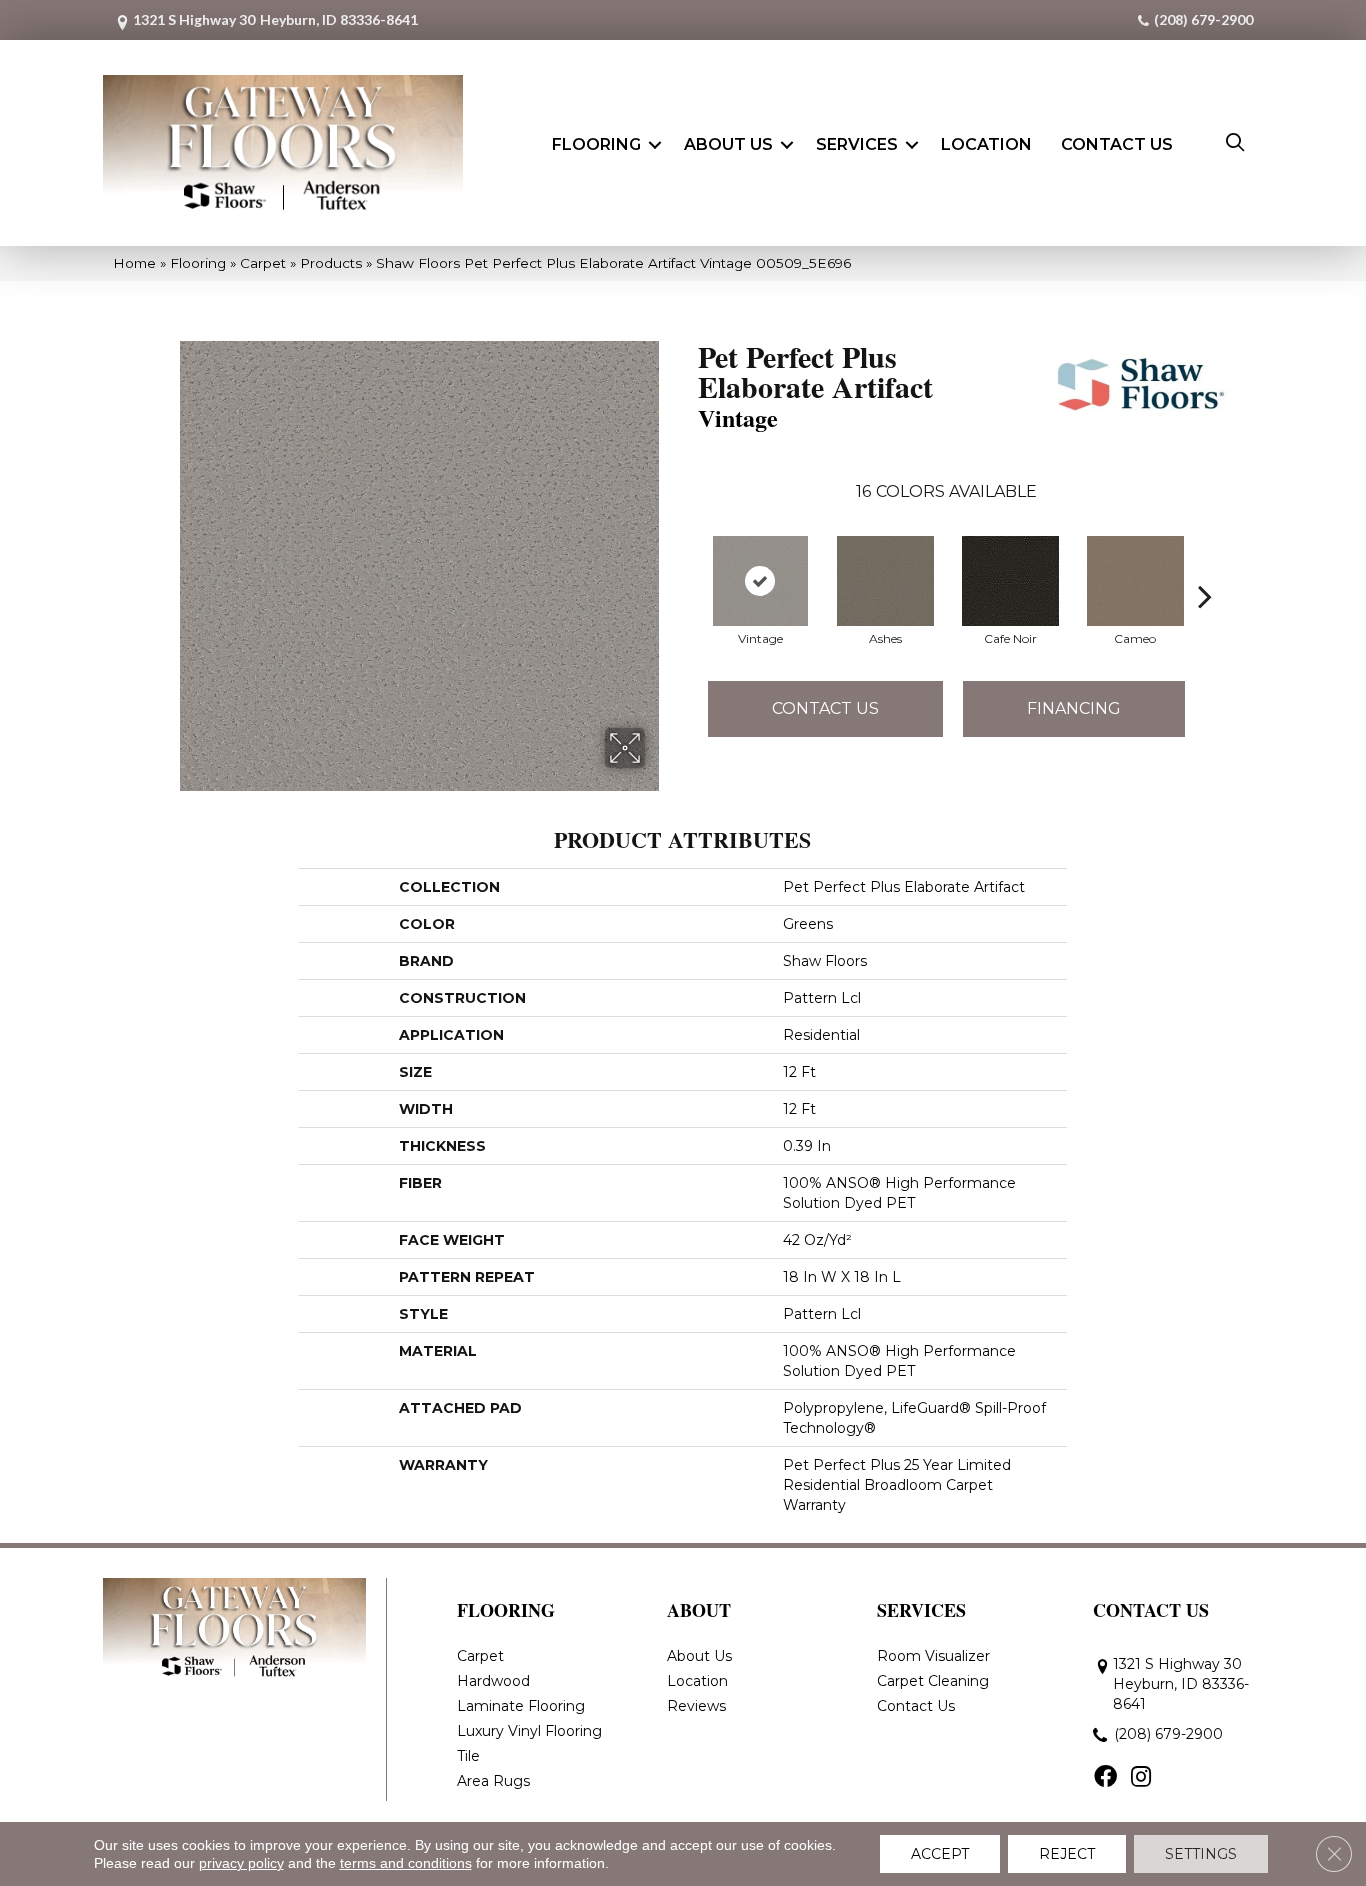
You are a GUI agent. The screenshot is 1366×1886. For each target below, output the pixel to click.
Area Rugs (493, 1781)
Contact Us (1117, 144)
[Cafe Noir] (1011, 581)
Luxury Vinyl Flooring (529, 1731)
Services (857, 144)
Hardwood (493, 1681)
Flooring (596, 144)
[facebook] (1105, 1778)
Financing (1074, 708)
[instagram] (1141, 1778)
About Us (728, 144)
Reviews (696, 1706)
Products (331, 263)
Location (986, 144)
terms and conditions (406, 1863)
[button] (655, 145)
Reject (1067, 1854)
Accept (940, 1854)
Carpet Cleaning (933, 1681)
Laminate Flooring (521, 1706)
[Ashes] (885, 581)
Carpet (263, 263)
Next (1205, 566)
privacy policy (241, 1863)
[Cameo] (1136, 581)
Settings (1201, 1854)
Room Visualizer (933, 1656)
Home (134, 263)
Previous (688, 566)
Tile (468, 1756)
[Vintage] (761, 581)
